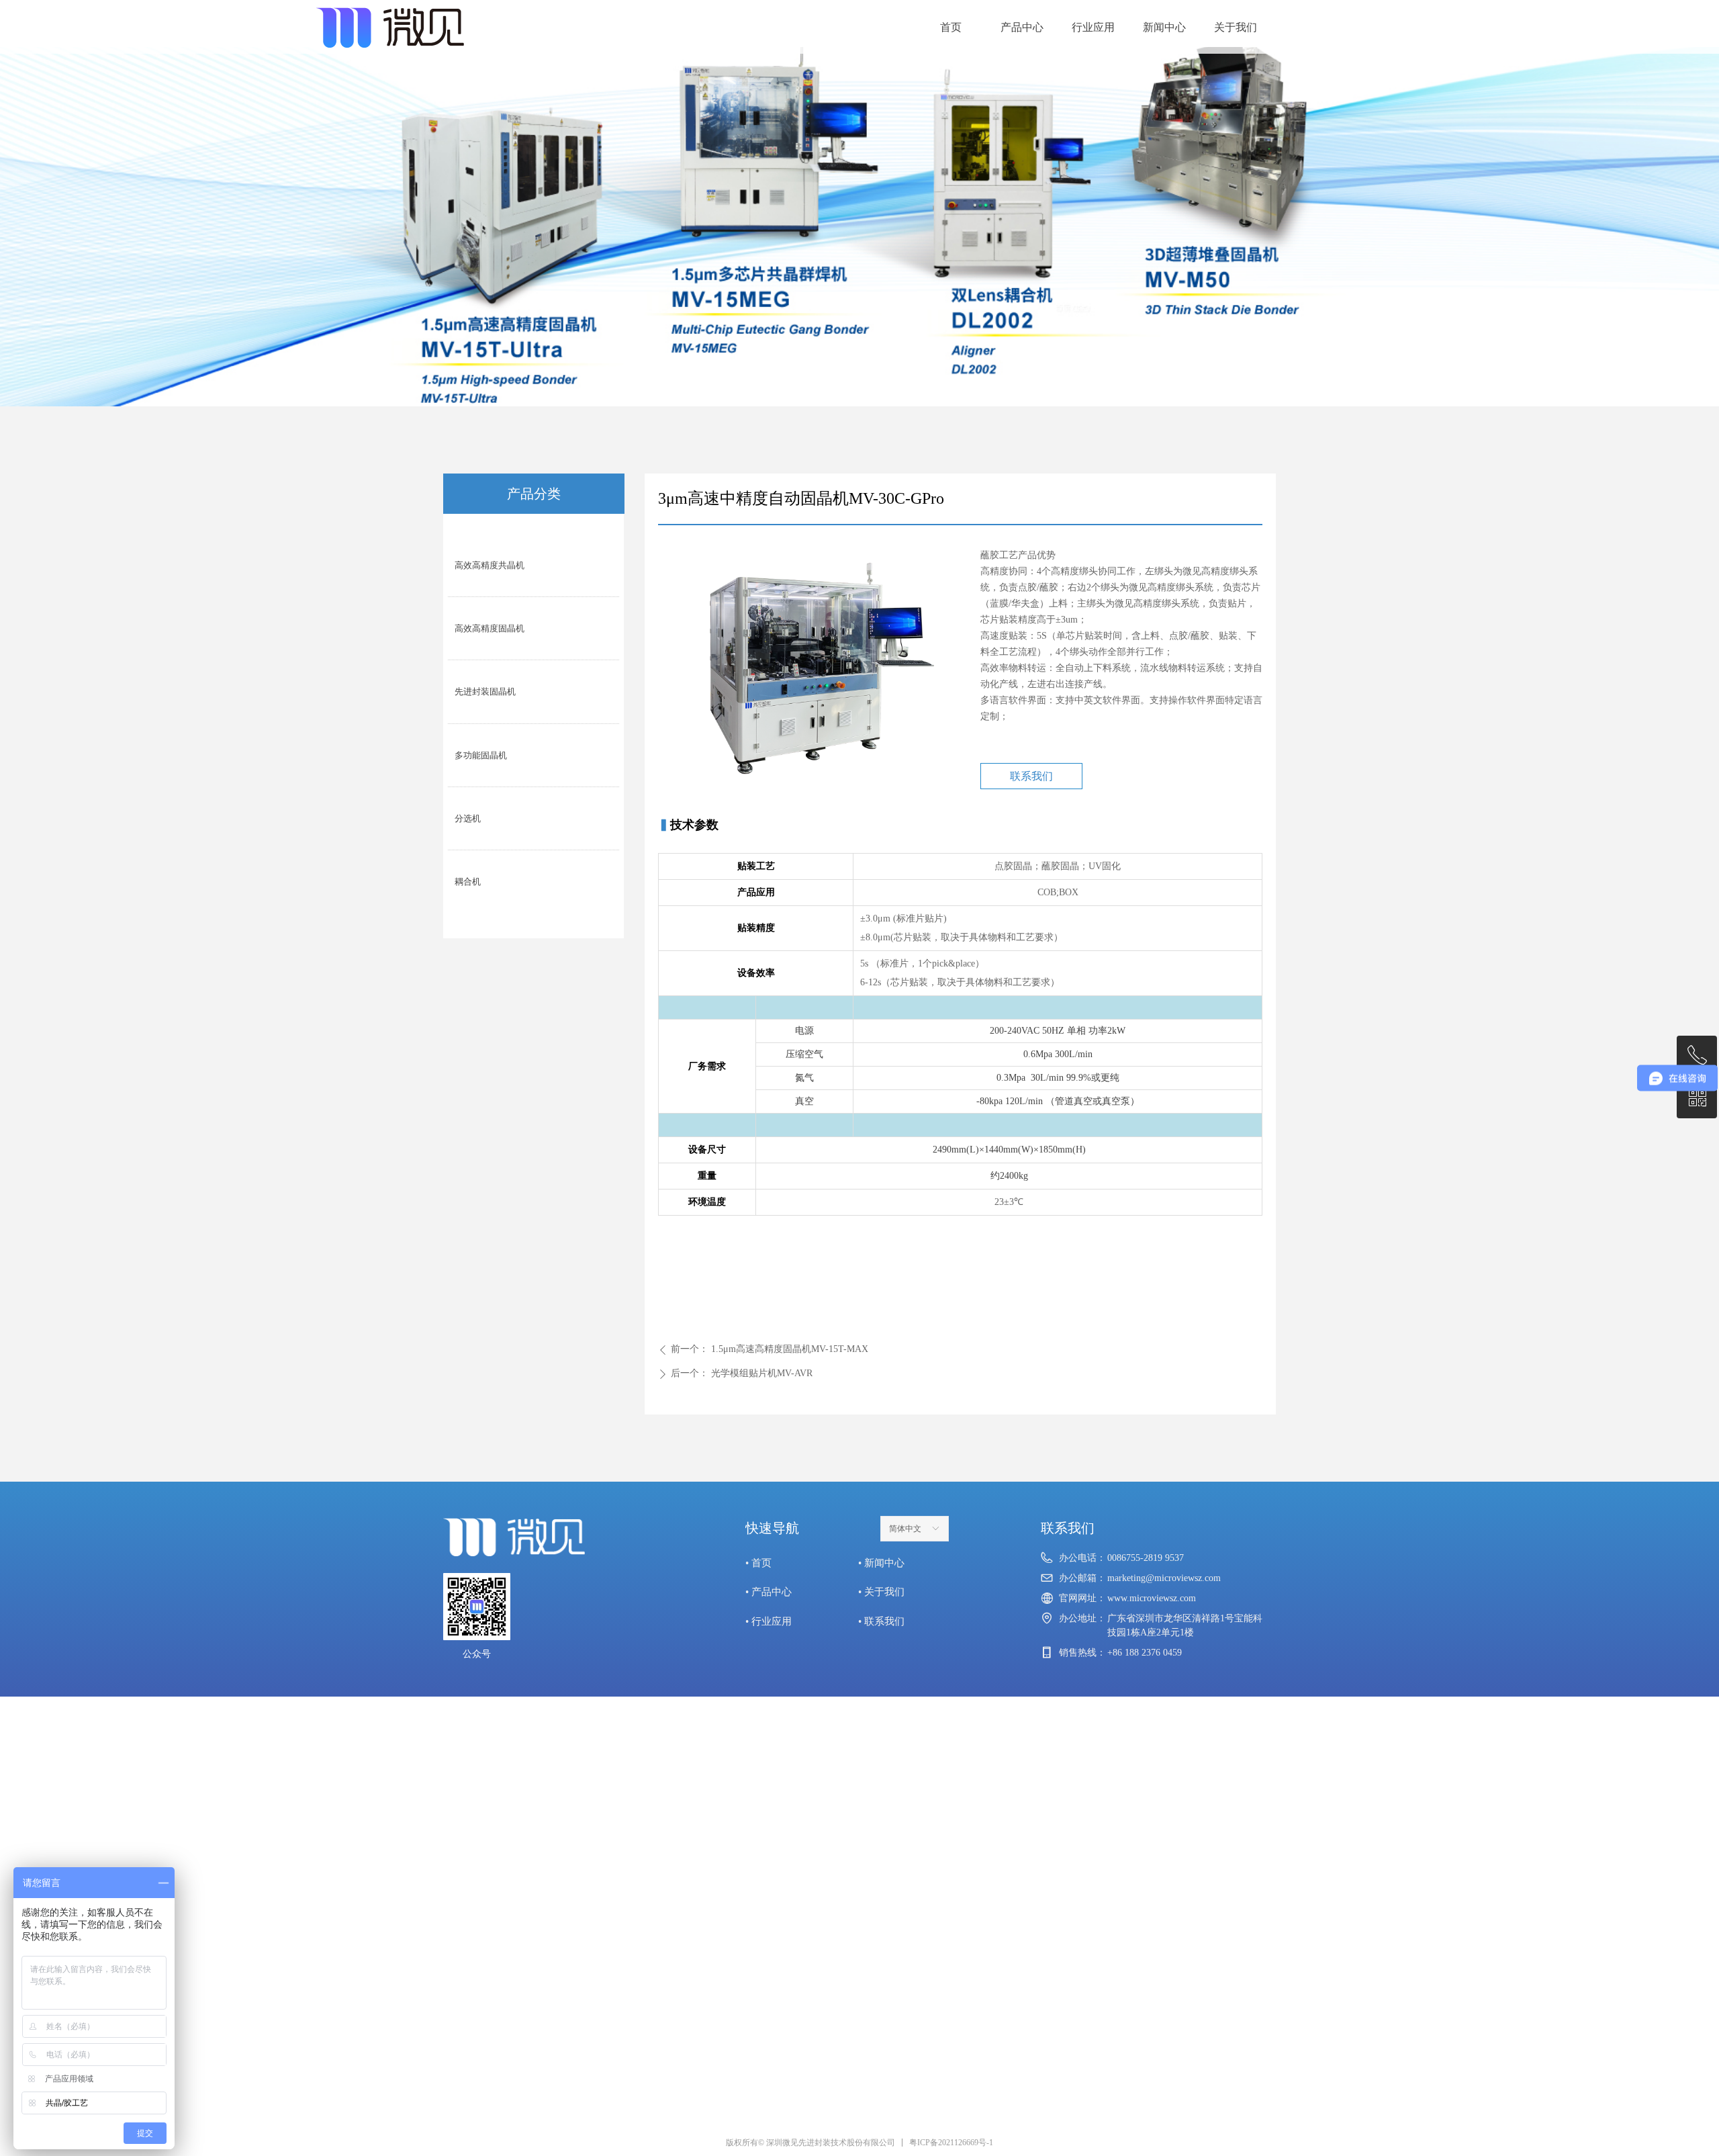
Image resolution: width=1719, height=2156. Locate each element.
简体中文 (905, 1529)
